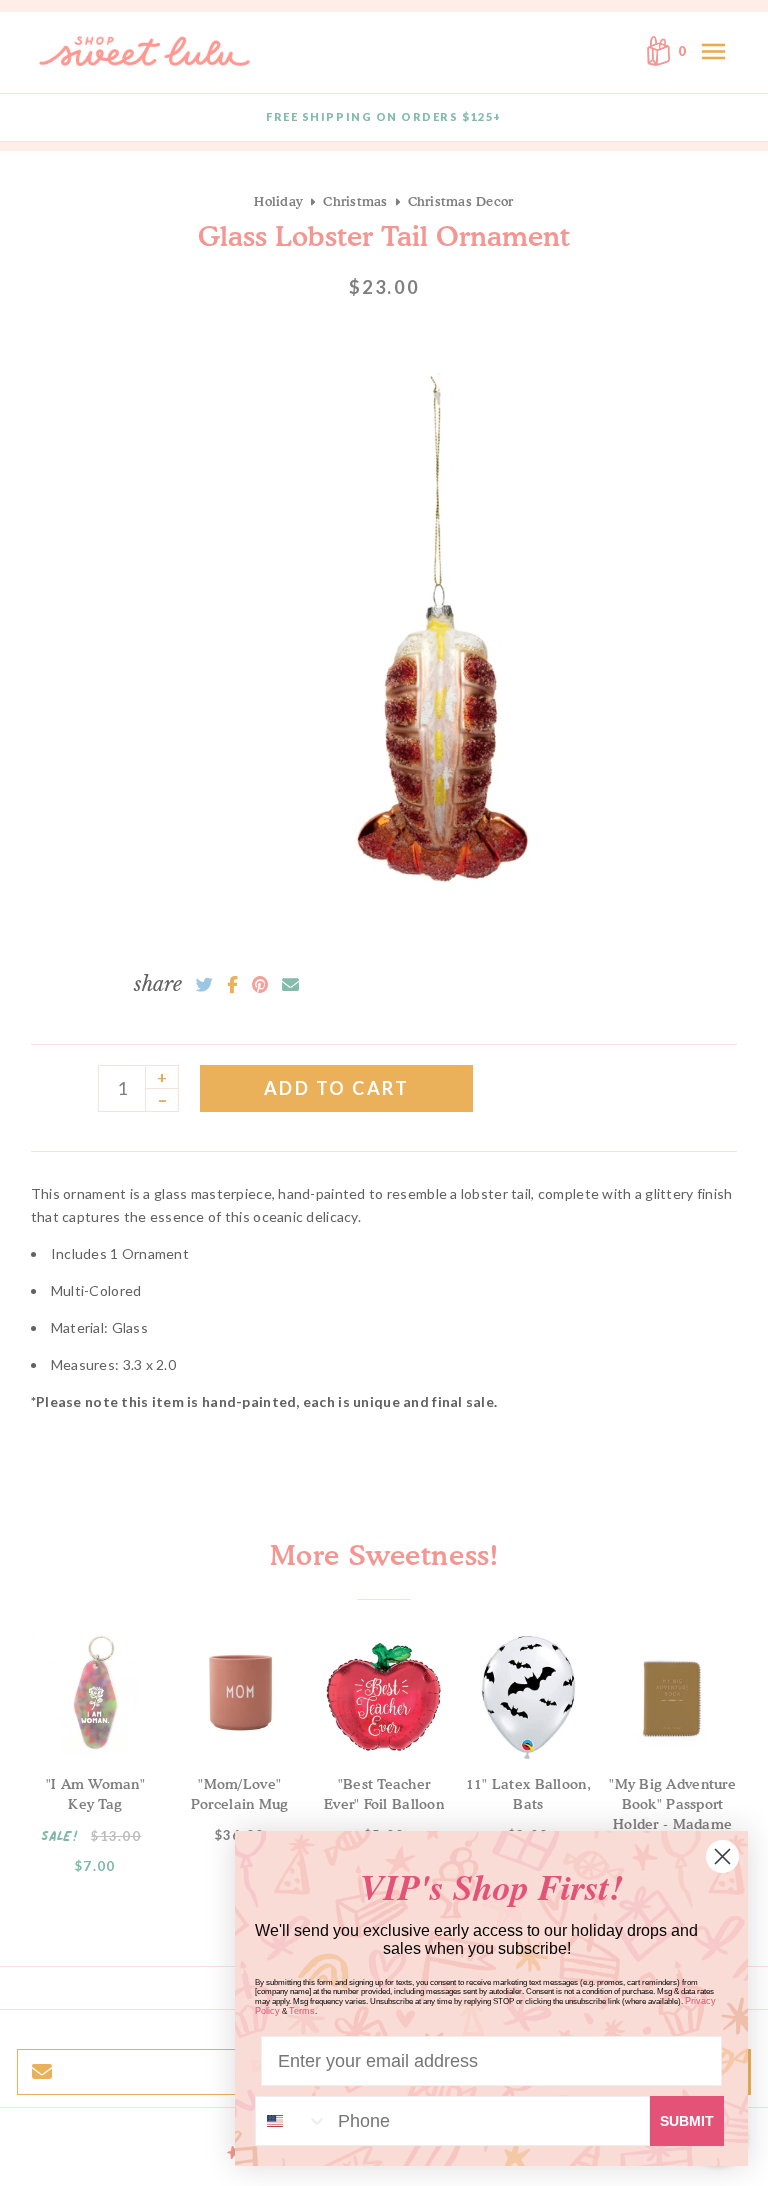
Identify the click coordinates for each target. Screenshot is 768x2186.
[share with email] (290, 985)
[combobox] (292, 2121)
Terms (302, 2011)
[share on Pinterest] (260, 985)
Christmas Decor (461, 201)
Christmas (355, 201)
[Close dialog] (722, 1856)
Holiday (278, 201)
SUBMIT (687, 2121)
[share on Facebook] (232, 985)
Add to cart (337, 1088)
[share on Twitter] (204, 985)
